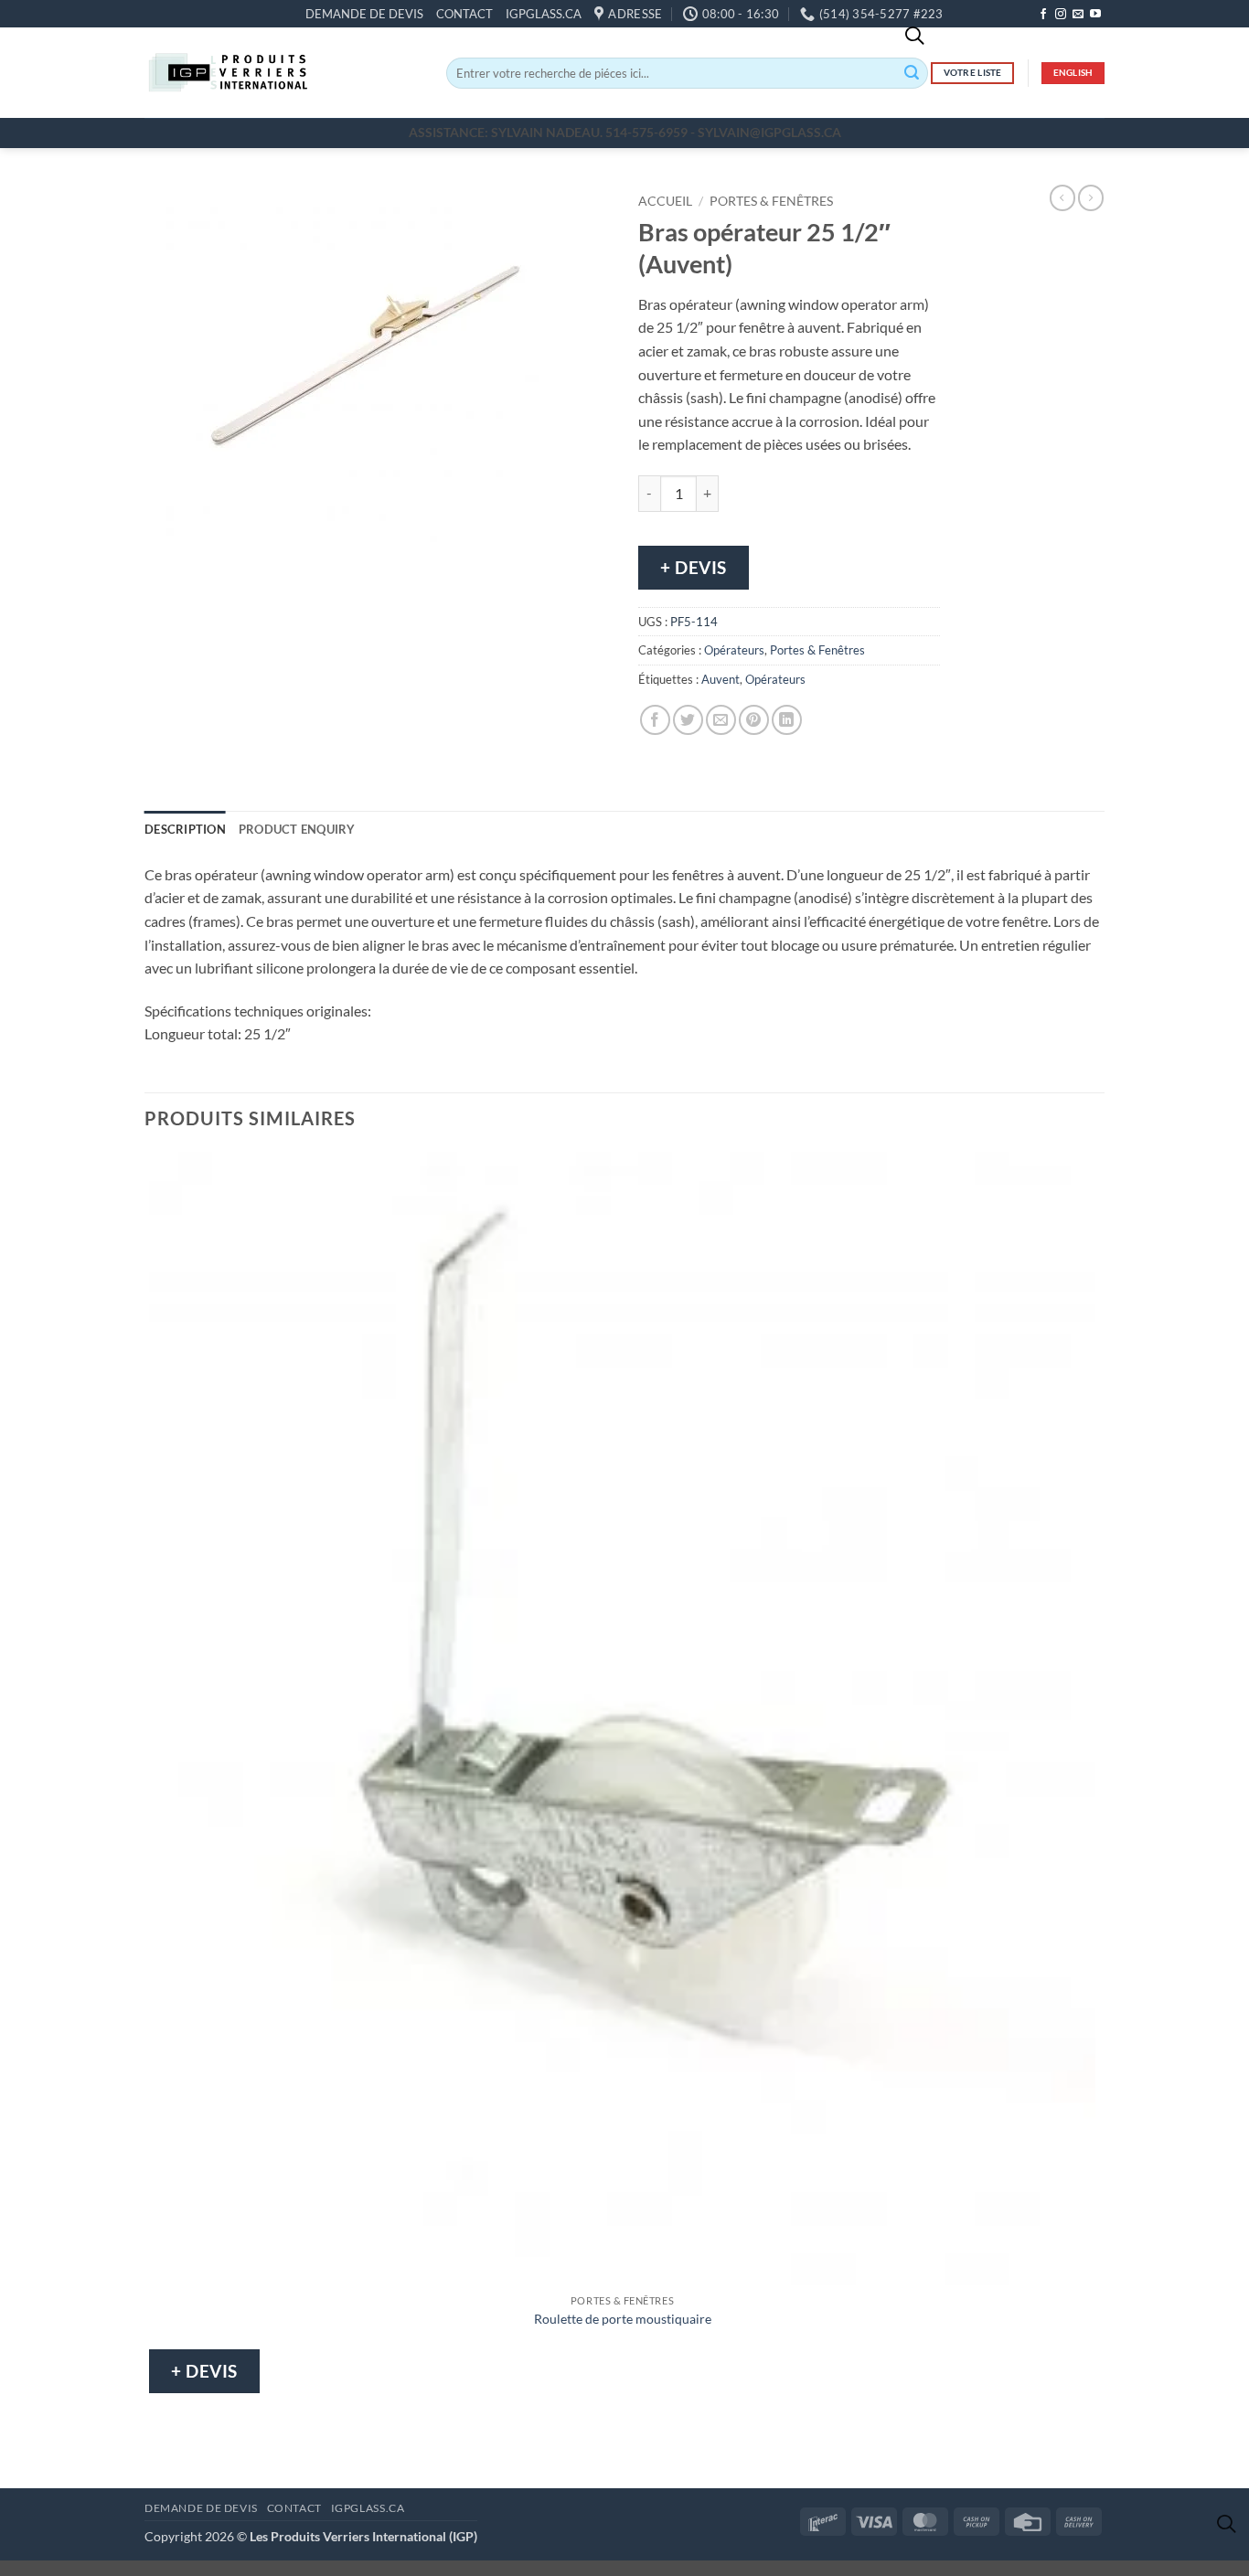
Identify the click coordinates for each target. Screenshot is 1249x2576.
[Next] (213, 560)
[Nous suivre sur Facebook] (1043, 15)
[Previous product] (1091, 197)
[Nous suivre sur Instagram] (1061, 15)
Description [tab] (185, 829)
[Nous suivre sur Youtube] (1095, 15)
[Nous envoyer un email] (1078, 15)
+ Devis (694, 567)
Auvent (721, 679)
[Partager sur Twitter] (688, 720)
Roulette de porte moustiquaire (623, 2319)
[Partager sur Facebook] (655, 720)
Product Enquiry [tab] (297, 829)
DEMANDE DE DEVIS (364, 14)
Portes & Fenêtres (771, 201)
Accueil (665, 201)
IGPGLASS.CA (544, 14)
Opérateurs (734, 650)
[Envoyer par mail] (721, 720)
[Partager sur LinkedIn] (787, 720)
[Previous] (162, 560)
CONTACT (464, 14)
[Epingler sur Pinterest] (754, 720)
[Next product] (1062, 197)
